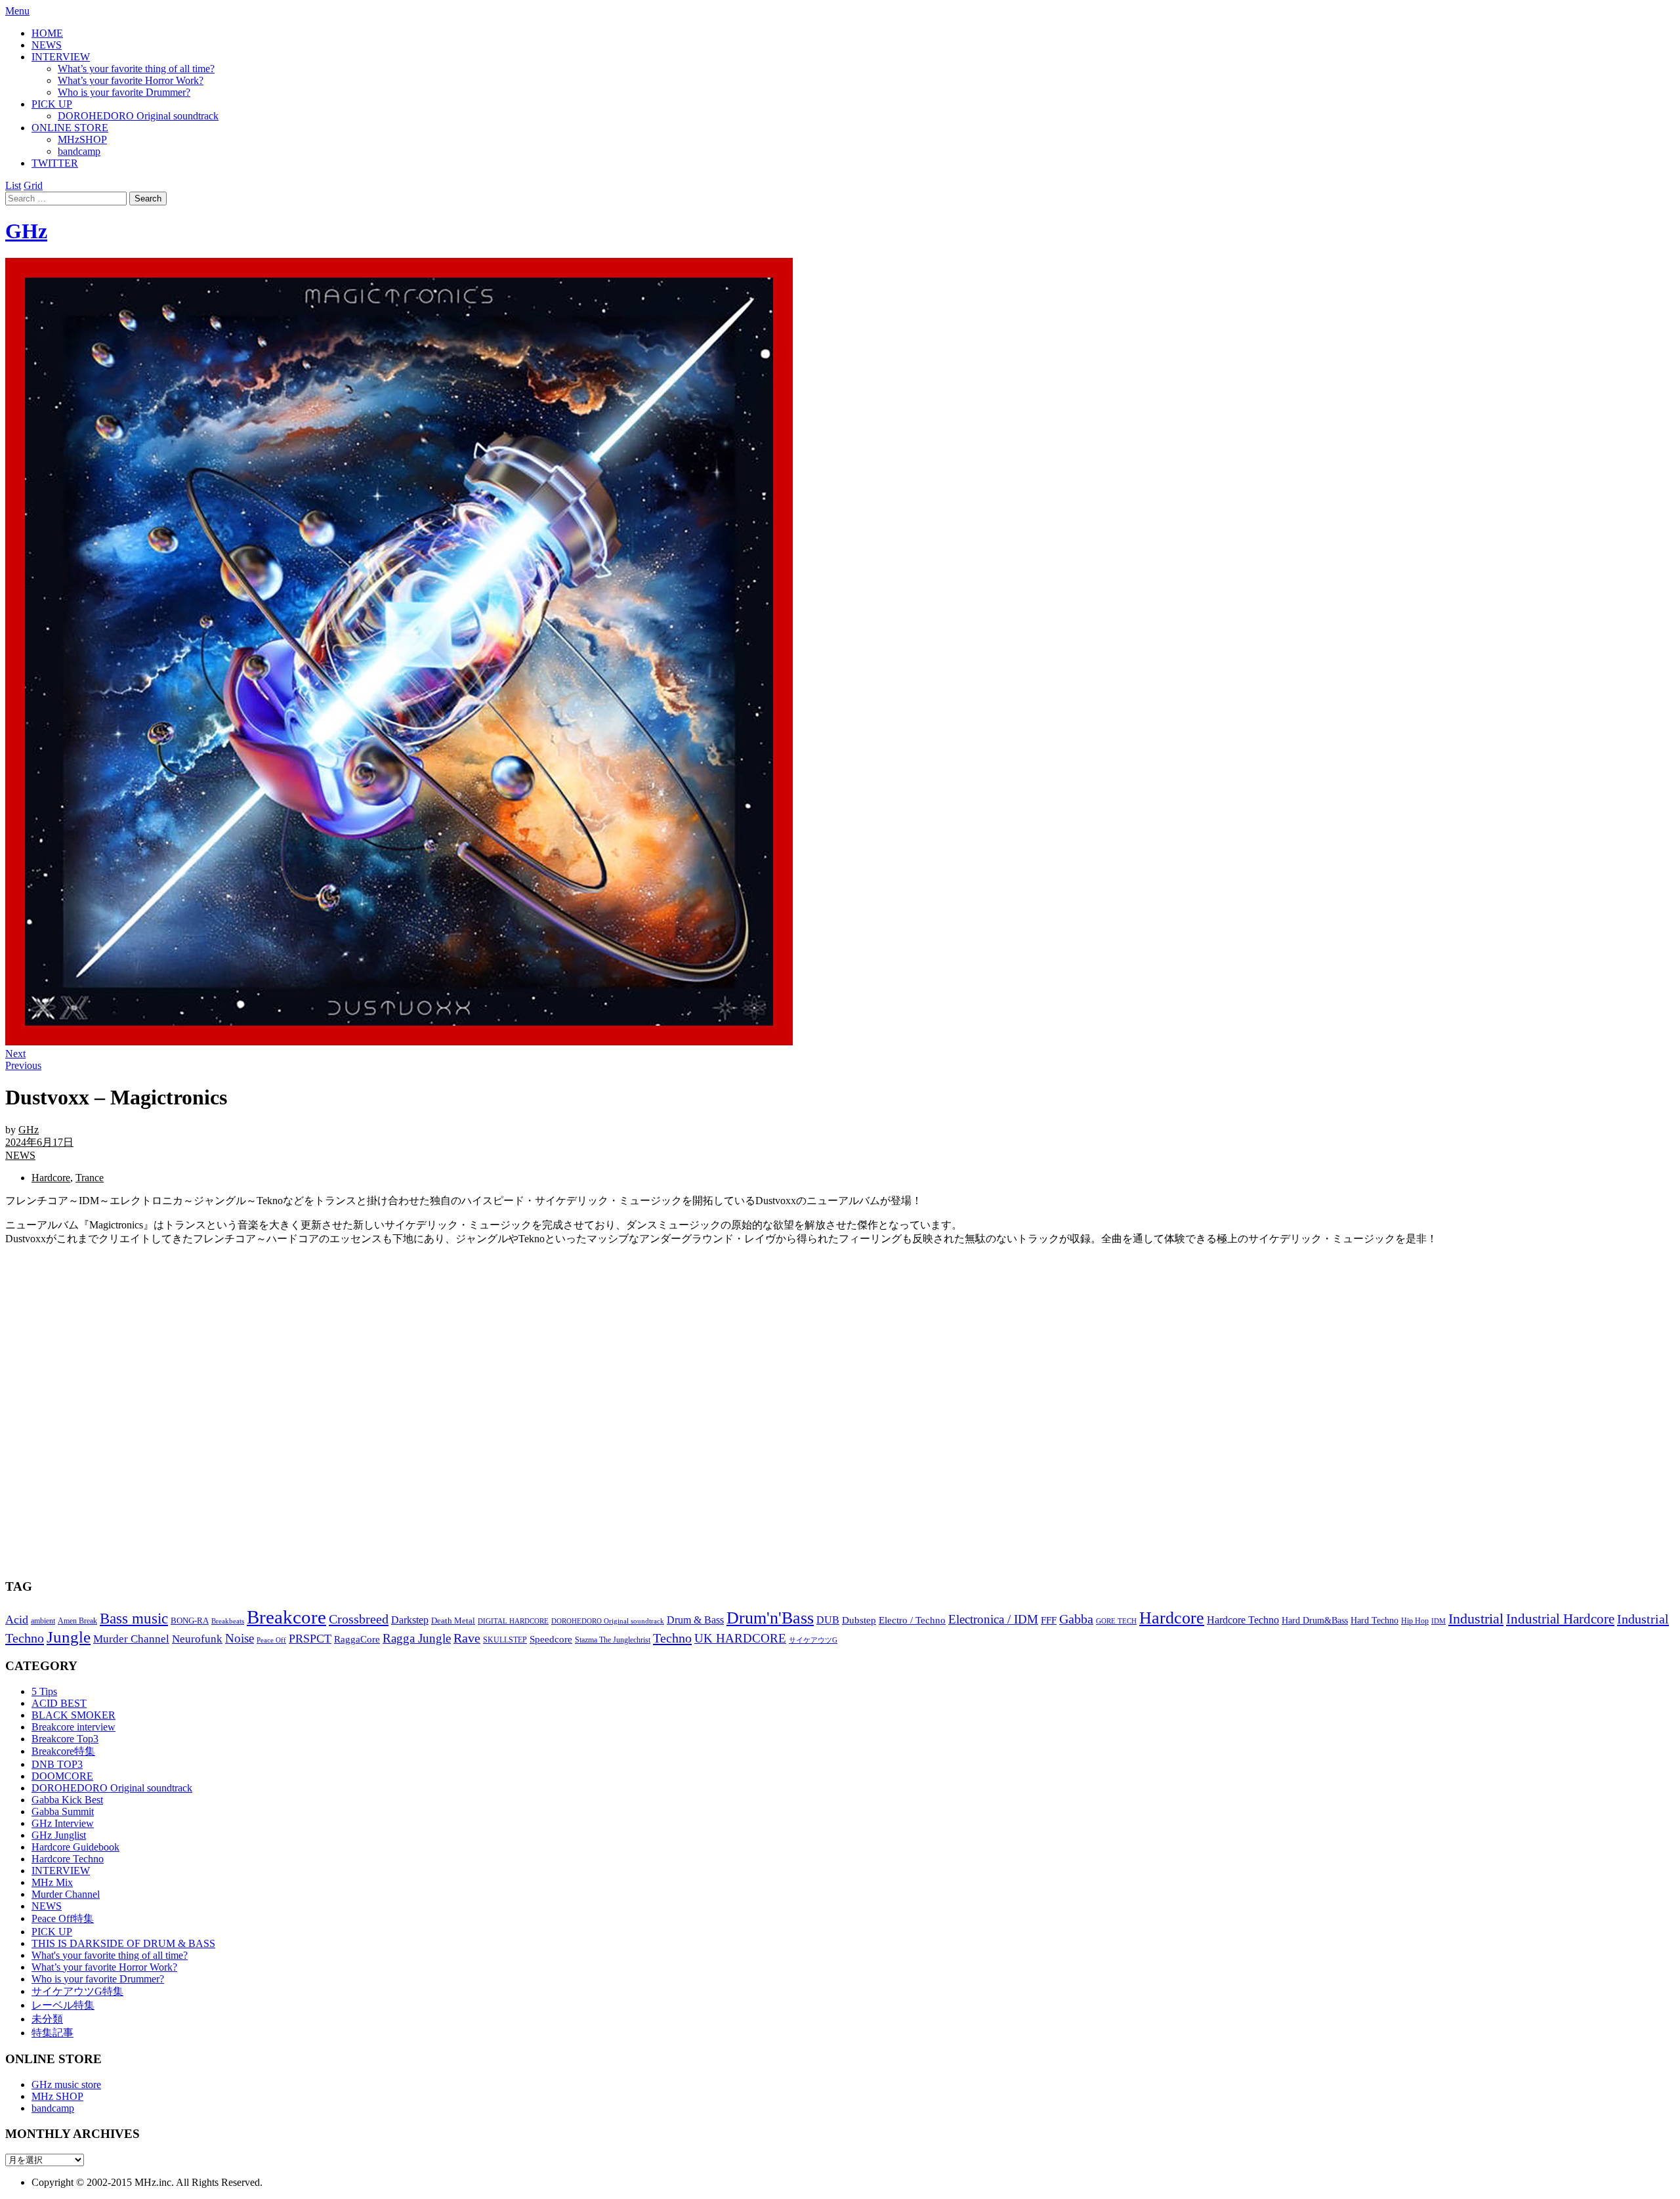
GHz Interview (63, 1823)
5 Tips (44, 1691)
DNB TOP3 (57, 1764)
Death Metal (453, 1621)
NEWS (47, 45)
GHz (26, 231)
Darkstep (410, 1620)
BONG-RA (190, 1621)
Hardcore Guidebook (75, 1847)
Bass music (134, 1618)
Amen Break (77, 1621)
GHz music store (66, 2084)
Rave (467, 1638)
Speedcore (551, 1639)
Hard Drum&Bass (1315, 1621)
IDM (1438, 1621)
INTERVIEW (61, 57)
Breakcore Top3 (65, 1739)
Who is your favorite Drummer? (124, 92)
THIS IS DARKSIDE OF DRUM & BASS (123, 1943)
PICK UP (52, 104)
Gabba (1076, 1619)
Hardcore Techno (1243, 1620)
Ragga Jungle (417, 1638)
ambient (43, 1621)
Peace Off (271, 1640)
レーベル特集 (63, 2005)
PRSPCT (310, 1639)
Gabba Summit (63, 1812)
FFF (1049, 1620)
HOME (47, 33)
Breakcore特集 (63, 1751)
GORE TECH (1116, 1621)
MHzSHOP (82, 139)
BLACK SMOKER (73, 1715)
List (13, 185)
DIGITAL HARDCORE (513, 1621)
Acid (17, 1620)
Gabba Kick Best (67, 1800)
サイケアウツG (813, 1640)
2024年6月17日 (39, 1142)
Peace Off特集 (63, 1918)
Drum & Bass (695, 1620)
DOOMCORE (62, 1776)
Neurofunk (197, 1639)
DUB (828, 1620)
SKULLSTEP (505, 1640)
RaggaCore (357, 1639)
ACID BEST (59, 1703)
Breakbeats (228, 1621)
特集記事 (52, 2033)
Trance (90, 1178)
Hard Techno (1375, 1620)
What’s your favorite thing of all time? (136, 69)
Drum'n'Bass (770, 1618)
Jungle (69, 1637)
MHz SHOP (57, 2096)
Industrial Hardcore (1560, 1619)
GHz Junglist (59, 1835)
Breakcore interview (73, 1727)
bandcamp (79, 151)
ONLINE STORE (70, 128)
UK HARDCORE (740, 1638)
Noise (240, 1638)
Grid (33, 185)
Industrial (1476, 1619)
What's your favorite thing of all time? (110, 1955)
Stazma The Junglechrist (613, 1640)
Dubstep (859, 1620)
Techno (672, 1638)
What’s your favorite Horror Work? (131, 80)
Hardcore (51, 1178)
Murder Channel (131, 1639)
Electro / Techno (912, 1620)
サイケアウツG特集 (77, 1991)
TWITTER (55, 163)
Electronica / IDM (993, 1619)
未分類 (47, 2019)
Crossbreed (359, 1619)
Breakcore (286, 1617)
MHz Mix (52, 1882)
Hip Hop (1415, 1621)
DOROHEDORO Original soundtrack (138, 116)
